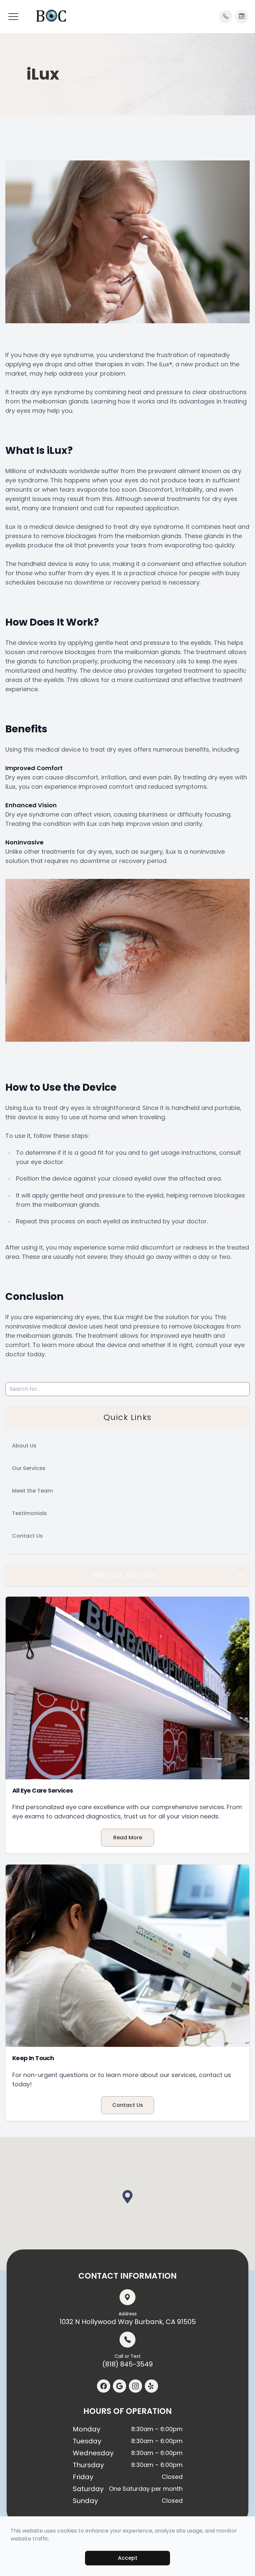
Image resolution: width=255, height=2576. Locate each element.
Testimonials (29, 1513)
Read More (128, 1838)
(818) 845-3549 (127, 2361)
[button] (13, 17)
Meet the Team (32, 1491)
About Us (24, 1446)
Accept (128, 2558)
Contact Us (27, 1536)
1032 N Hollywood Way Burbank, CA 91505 (128, 2318)
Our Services (29, 1468)
